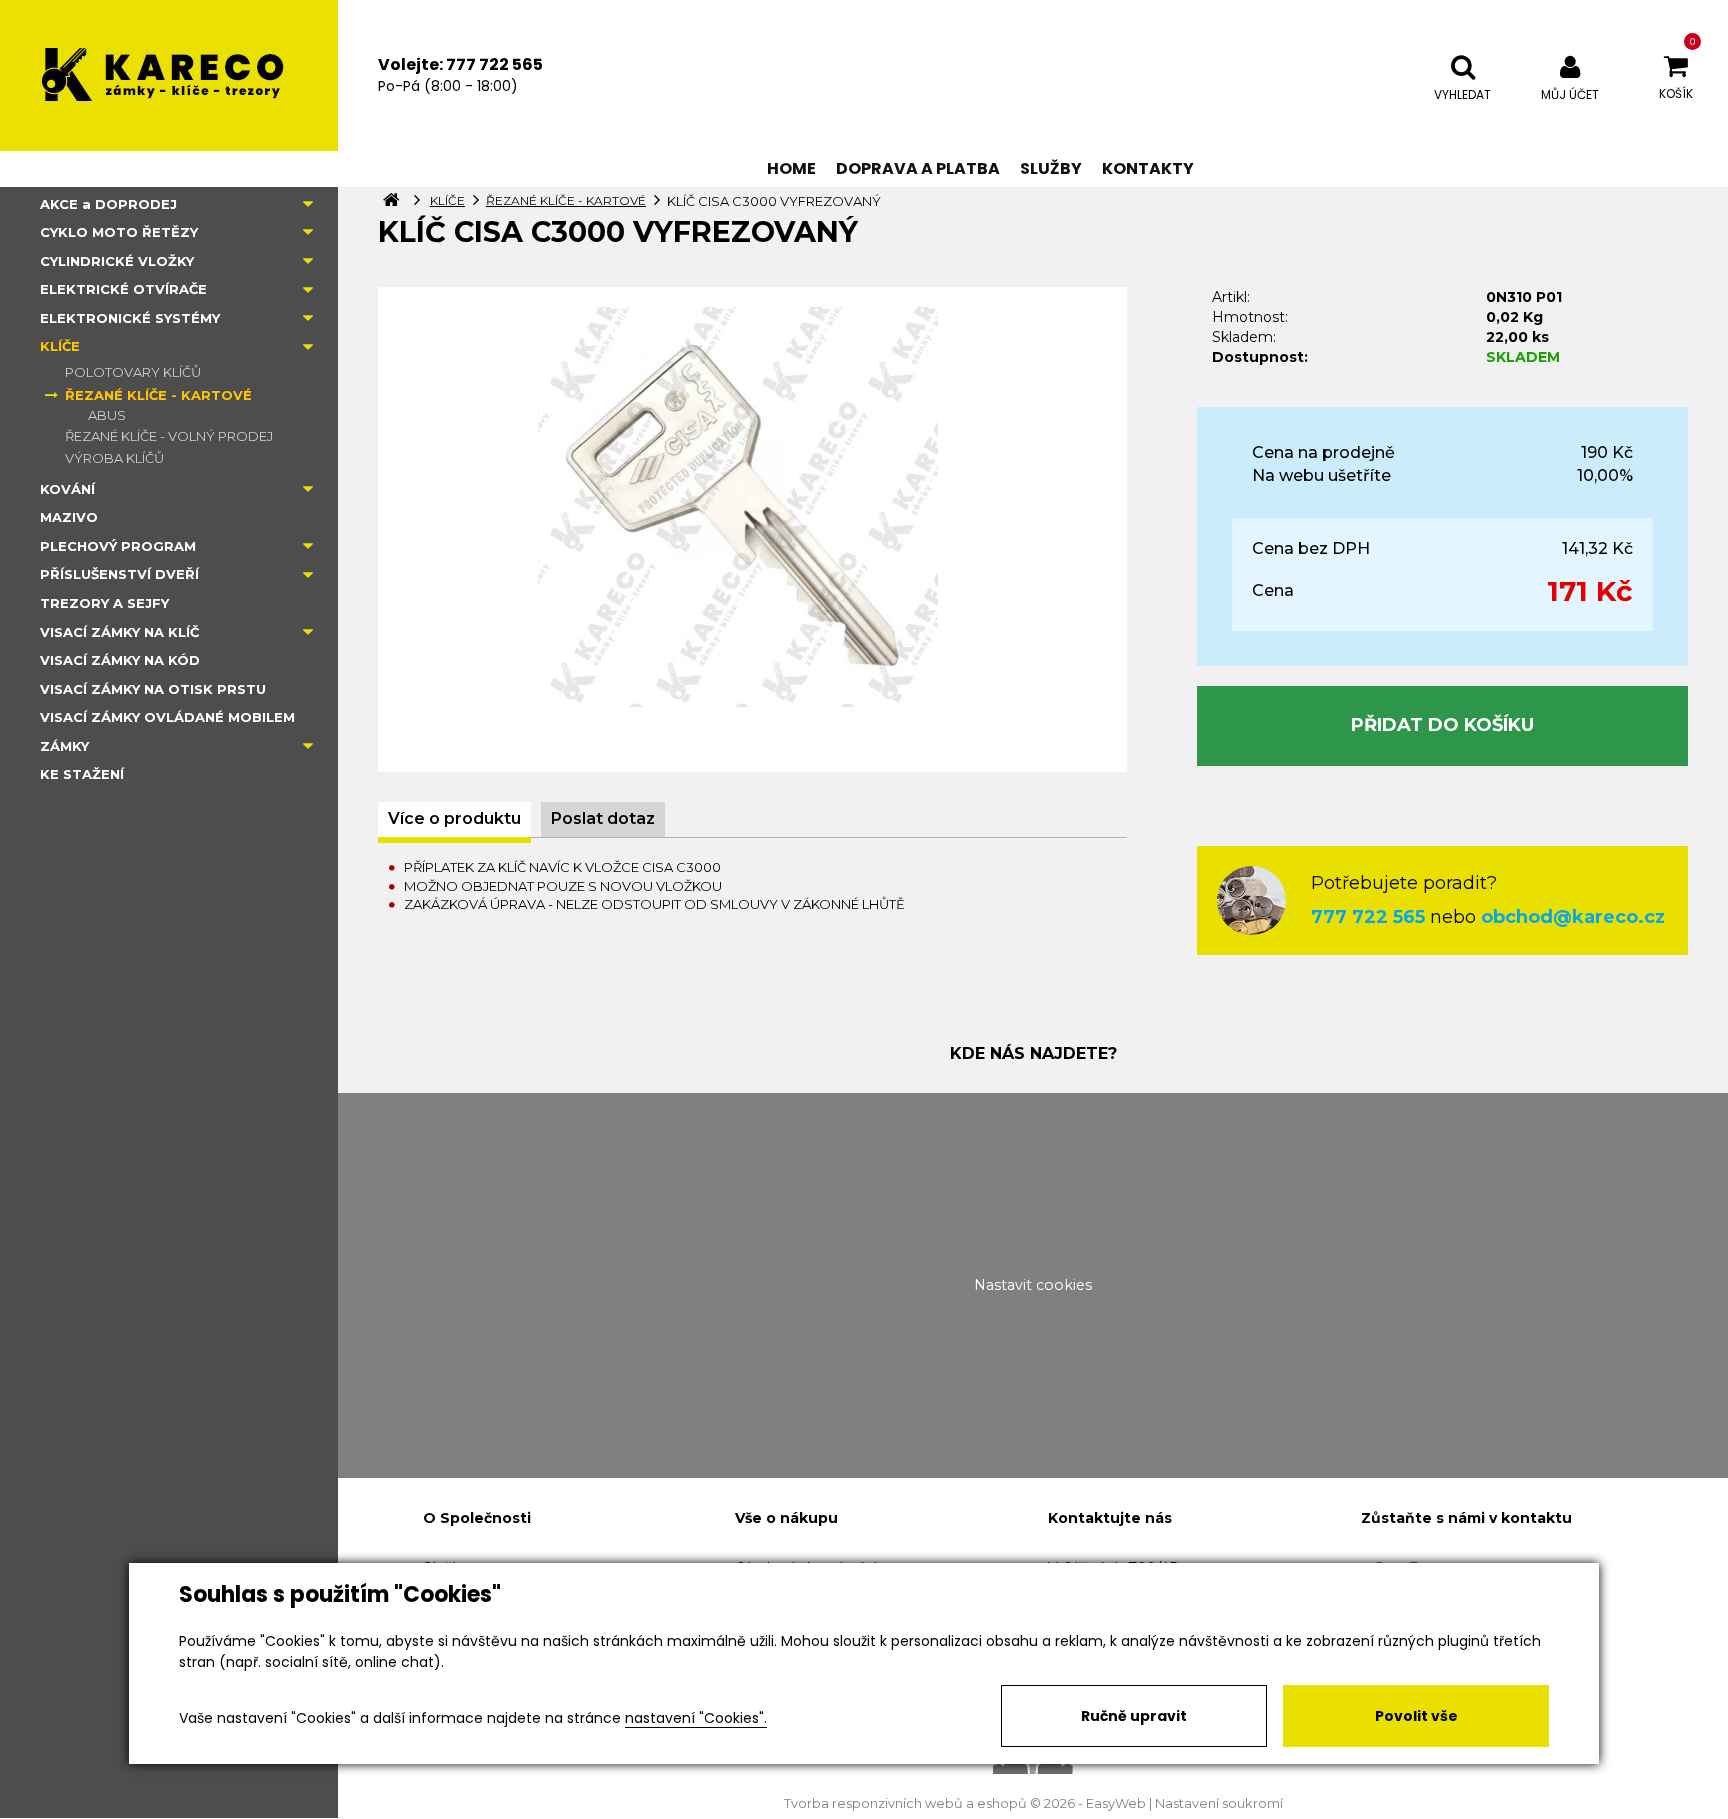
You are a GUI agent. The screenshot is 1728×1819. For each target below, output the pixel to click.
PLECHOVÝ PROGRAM (118, 546)
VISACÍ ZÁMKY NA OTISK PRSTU (153, 689)
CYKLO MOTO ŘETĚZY (119, 232)
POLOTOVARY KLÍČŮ (133, 372)
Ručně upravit (1134, 1716)
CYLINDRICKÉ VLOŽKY (117, 261)
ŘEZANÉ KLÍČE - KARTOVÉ (158, 395)
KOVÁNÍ (67, 489)
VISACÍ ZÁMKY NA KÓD (120, 660)
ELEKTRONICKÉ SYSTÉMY (130, 318)
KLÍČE (60, 346)
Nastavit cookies (1033, 1285)
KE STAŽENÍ (82, 774)
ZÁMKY (64, 746)
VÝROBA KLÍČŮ (114, 458)
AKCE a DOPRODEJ (108, 204)
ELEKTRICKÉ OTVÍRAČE (123, 289)
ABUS (107, 415)
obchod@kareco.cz (1573, 917)
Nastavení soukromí (1219, 1803)
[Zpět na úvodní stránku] (169, 75)
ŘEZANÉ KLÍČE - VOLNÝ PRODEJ (169, 436)
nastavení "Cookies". (696, 1718)
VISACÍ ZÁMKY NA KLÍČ (119, 632)
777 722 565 (1368, 917)
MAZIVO (69, 517)
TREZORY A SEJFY (104, 603)
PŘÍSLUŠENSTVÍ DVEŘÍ (119, 574)
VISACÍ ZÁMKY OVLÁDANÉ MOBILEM (167, 717)
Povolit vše (1416, 1716)
